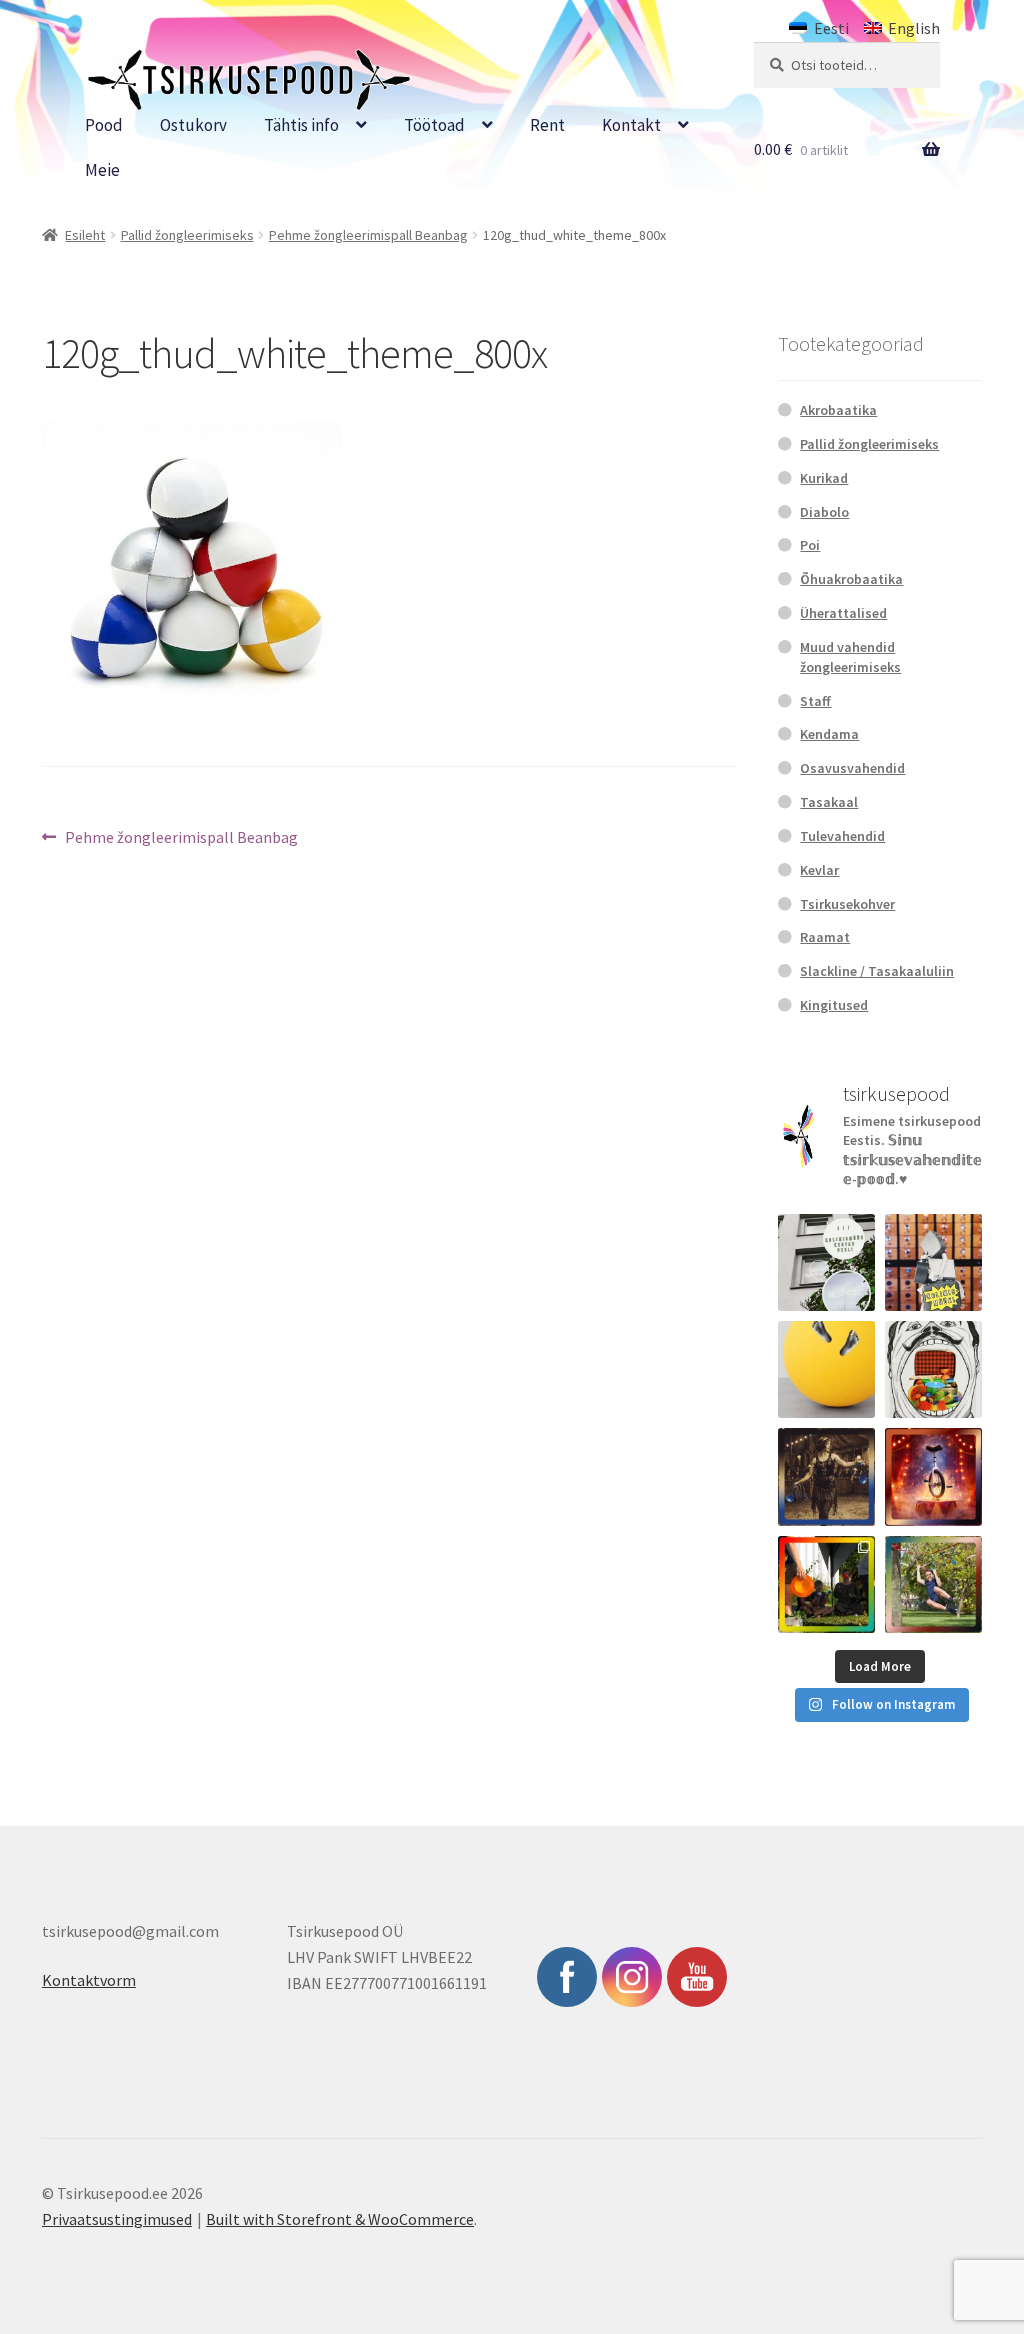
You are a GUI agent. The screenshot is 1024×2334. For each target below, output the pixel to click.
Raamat (825, 937)
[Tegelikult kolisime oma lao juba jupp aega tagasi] (826, 1262)
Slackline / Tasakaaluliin (877, 971)
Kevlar (819, 870)
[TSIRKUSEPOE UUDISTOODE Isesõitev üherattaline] (933, 1476)
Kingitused (834, 1005)
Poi (810, 545)
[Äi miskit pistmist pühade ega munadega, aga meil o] (826, 1476)
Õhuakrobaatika (851, 579)
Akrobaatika (838, 410)
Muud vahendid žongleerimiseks (850, 657)
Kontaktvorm (89, 1980)
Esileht (85, 235)
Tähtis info (301, 125)
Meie (102, 170)
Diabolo (824, 512)
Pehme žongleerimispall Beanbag (368, 235)
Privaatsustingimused (117, 2219)
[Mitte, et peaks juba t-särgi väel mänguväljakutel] (933, 1584)
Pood (104, 125)
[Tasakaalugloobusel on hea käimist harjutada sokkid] (826, 1369)
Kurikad (824, 478)
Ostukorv (193, 125)
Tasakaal (829, 802)
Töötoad (434, 125)
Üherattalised (843, 613)
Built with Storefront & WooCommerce (340, 2219)
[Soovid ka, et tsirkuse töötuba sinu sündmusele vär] (826, 1584)
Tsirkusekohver (847, 904)
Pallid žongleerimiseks (187, 235)
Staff (815, 701)
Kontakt (631, 125)
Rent (547, 125)
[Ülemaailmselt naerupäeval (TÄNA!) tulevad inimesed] (933, 1369)
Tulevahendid (842, 836)
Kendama (829, 734)
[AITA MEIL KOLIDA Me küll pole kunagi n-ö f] (933, 1262)
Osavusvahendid (852, 768)
